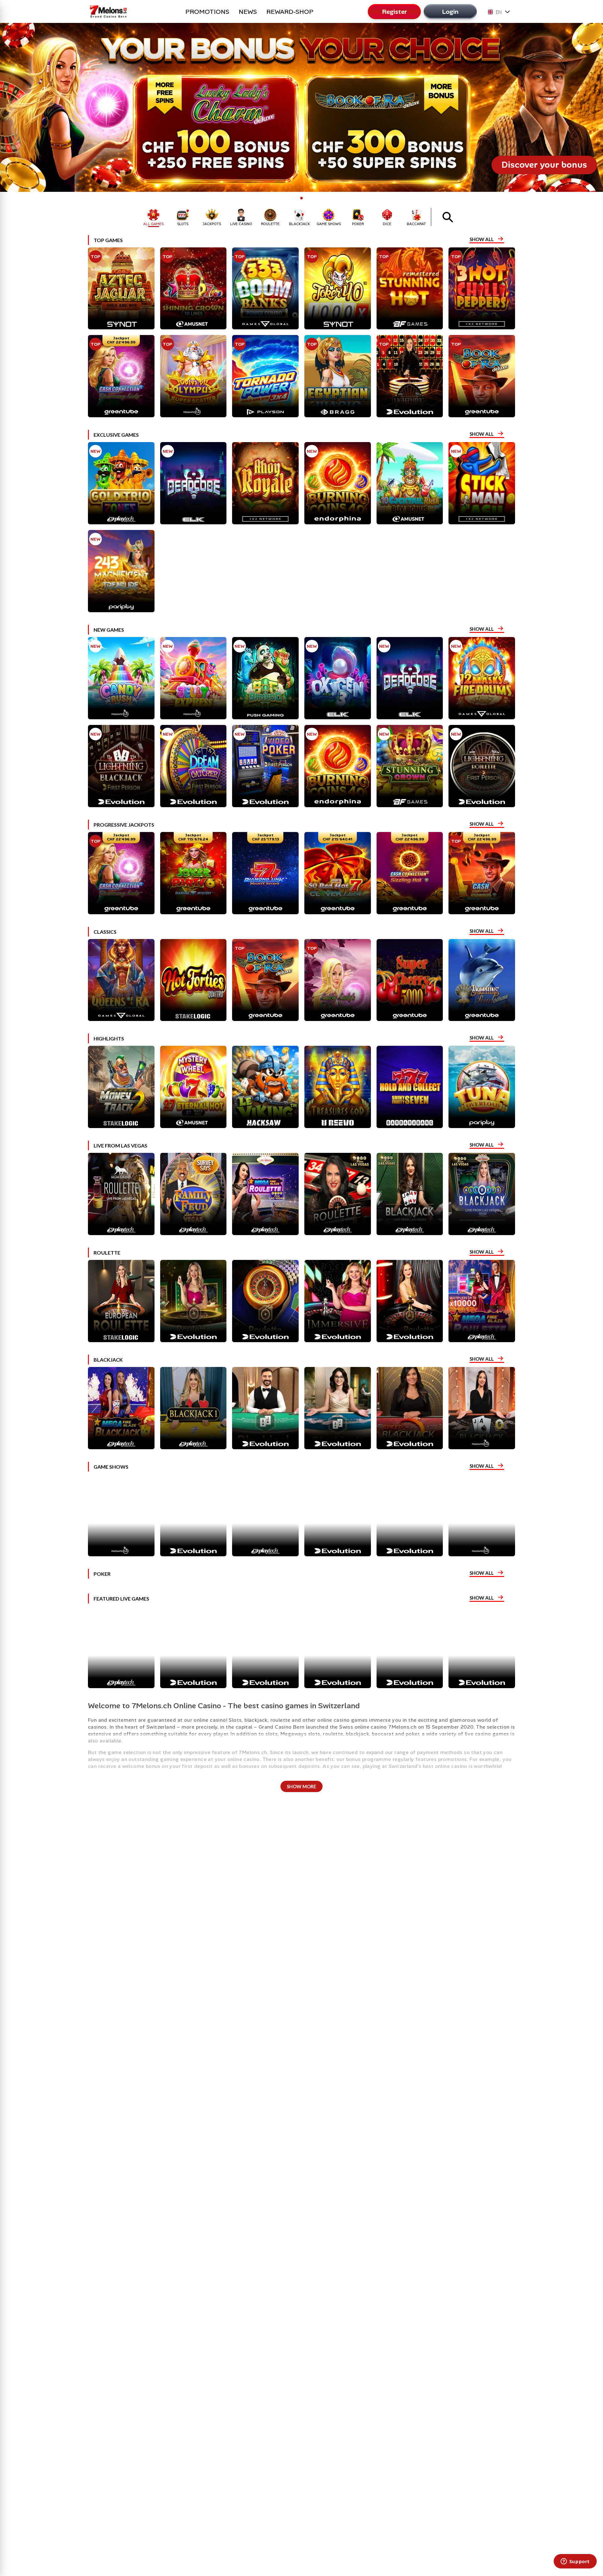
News (248, 12)
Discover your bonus (544, 165)
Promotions (207, 12)
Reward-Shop (290, 12)
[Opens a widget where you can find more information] (575, 2562)
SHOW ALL (482, 239)
